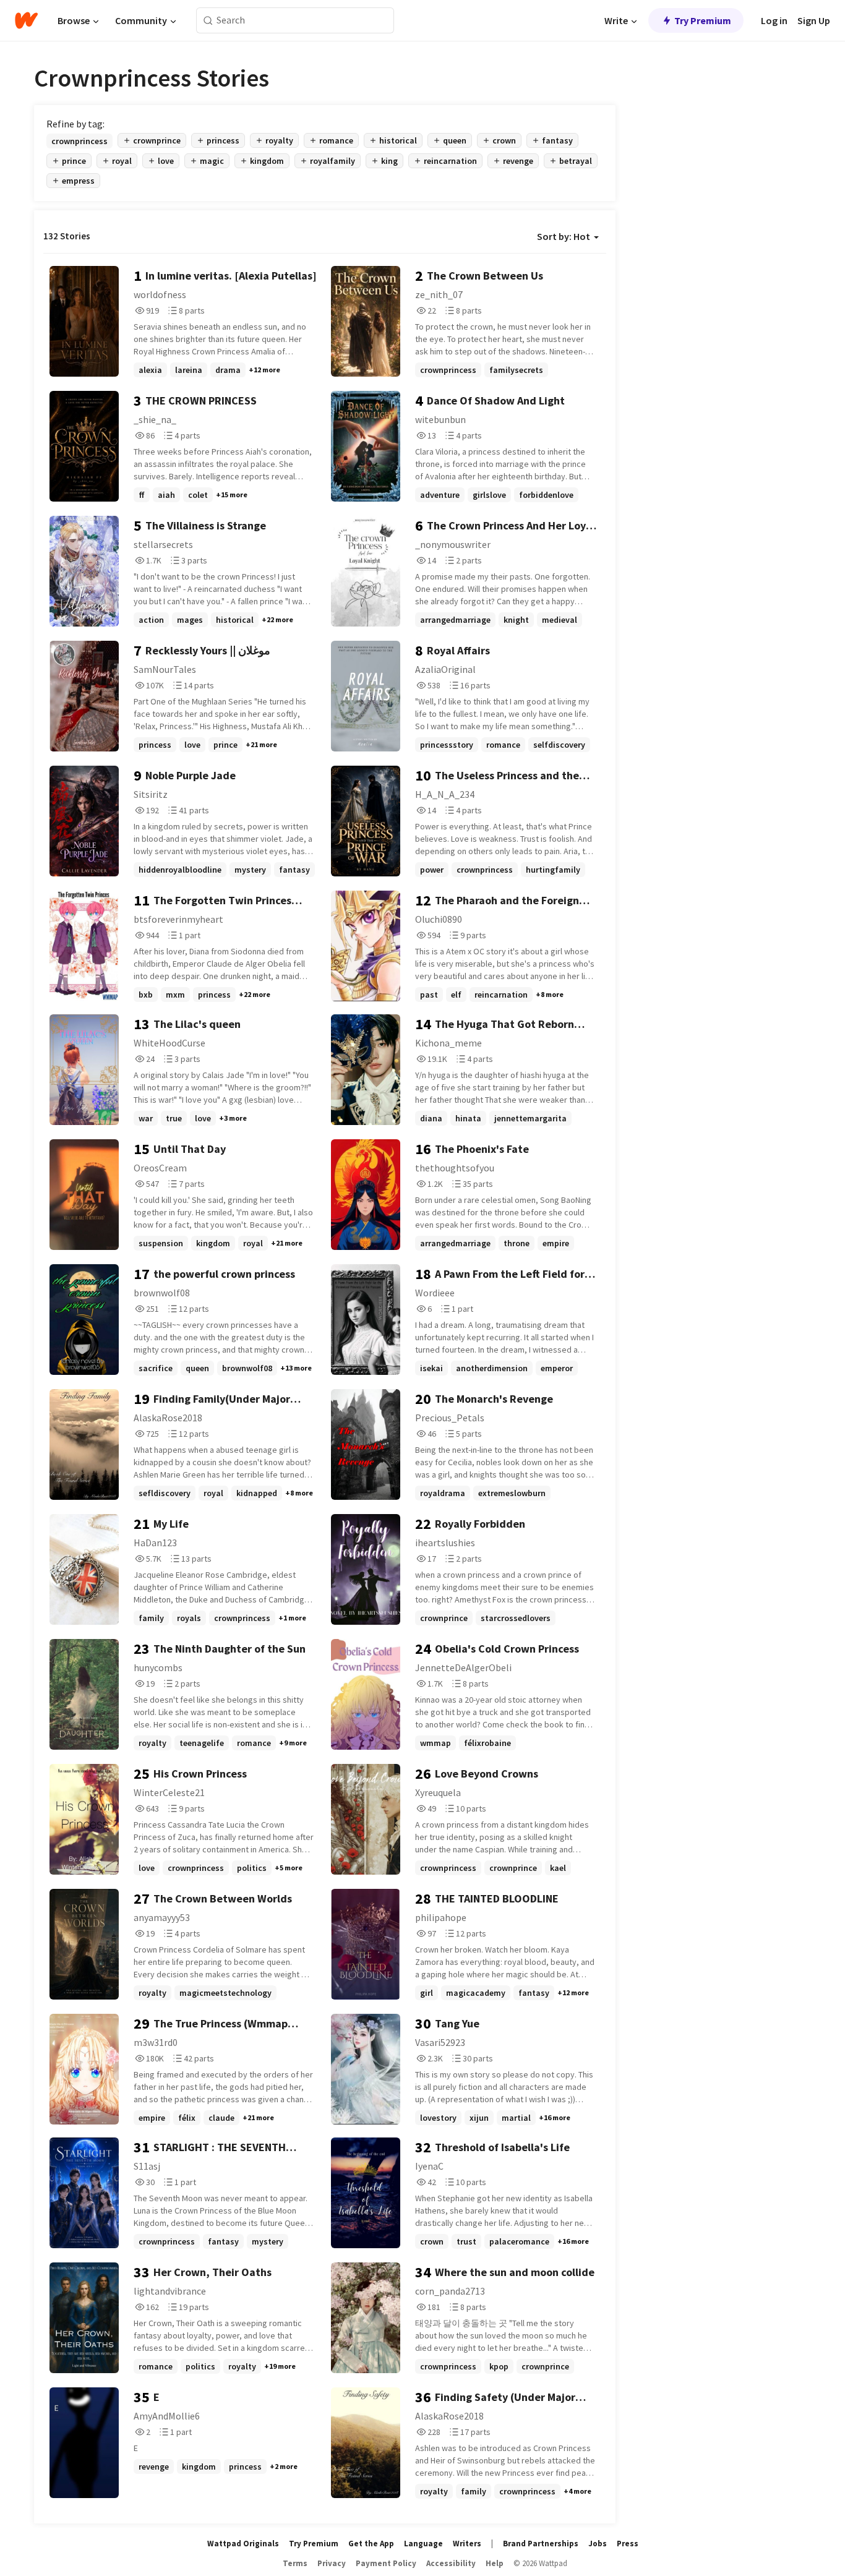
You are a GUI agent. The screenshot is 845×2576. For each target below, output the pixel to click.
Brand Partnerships (541, 2544)
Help (495, 2563)
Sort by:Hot (564, 236)
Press (628, 2544)
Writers (467, 2544)
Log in (774, 20)
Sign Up (814, 20)
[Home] (26, 20)
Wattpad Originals (243, 2544)
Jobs (598, 2544)
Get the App (371, 2544)
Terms (295, 2563)
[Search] (208, 21)
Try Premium (703, 20)
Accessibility (451, 2563)
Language (423, 2544)
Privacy (332, 2563)
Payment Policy (386, 2563)
